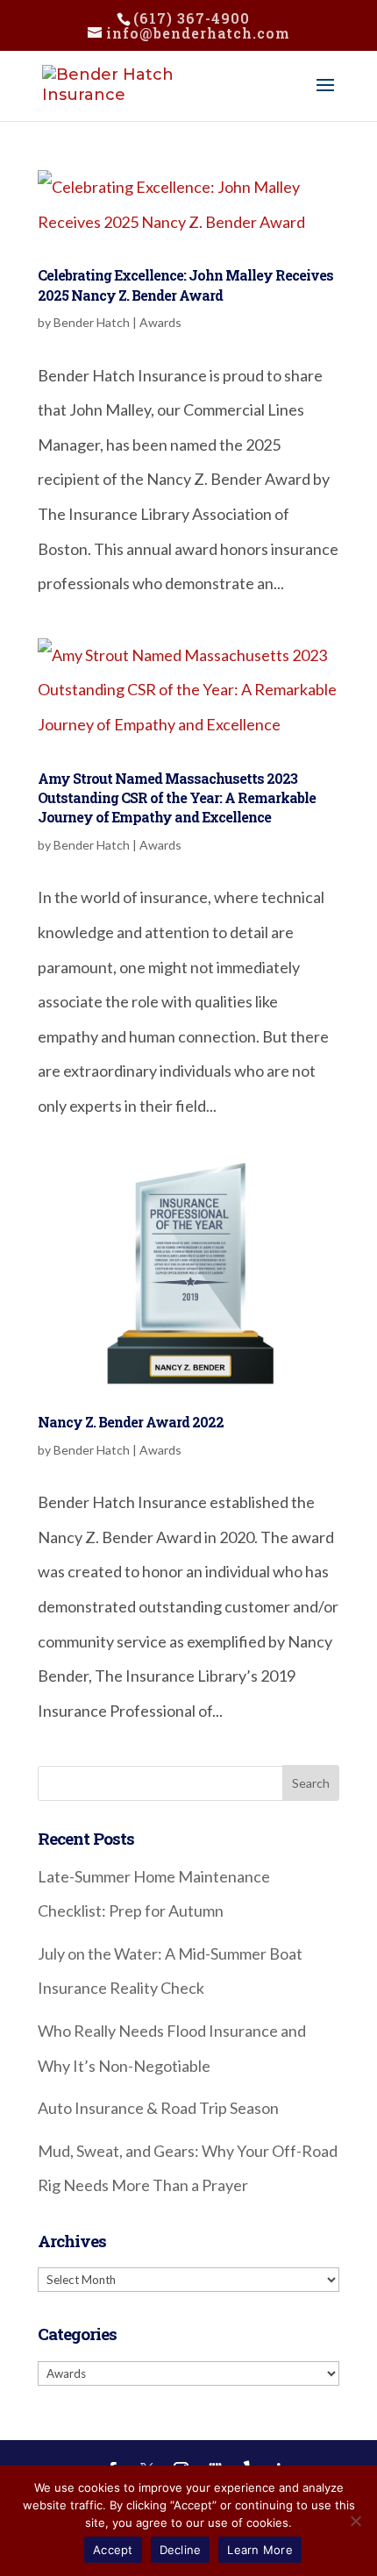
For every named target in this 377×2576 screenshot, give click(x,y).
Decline (181, 2550)
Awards (160, 322)
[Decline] (355, 2521)
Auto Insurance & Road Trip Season (158, 2108)
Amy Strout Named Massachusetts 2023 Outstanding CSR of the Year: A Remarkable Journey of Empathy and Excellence (177, 798)
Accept (113, 2550)
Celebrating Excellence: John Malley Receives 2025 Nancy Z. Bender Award (185, 285)
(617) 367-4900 (192, 18)
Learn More (260, 2550)
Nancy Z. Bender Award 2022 (131, 1422)
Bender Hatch (92, 322)
